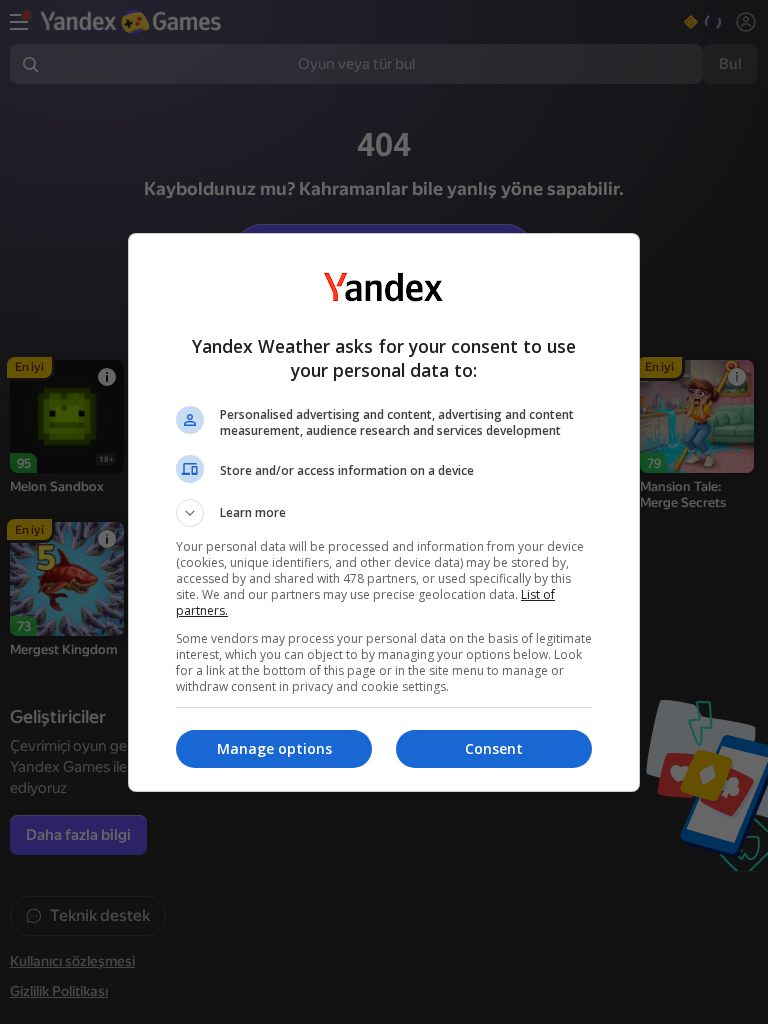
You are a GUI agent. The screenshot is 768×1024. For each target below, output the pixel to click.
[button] (384, 513)
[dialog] (384, 512)
